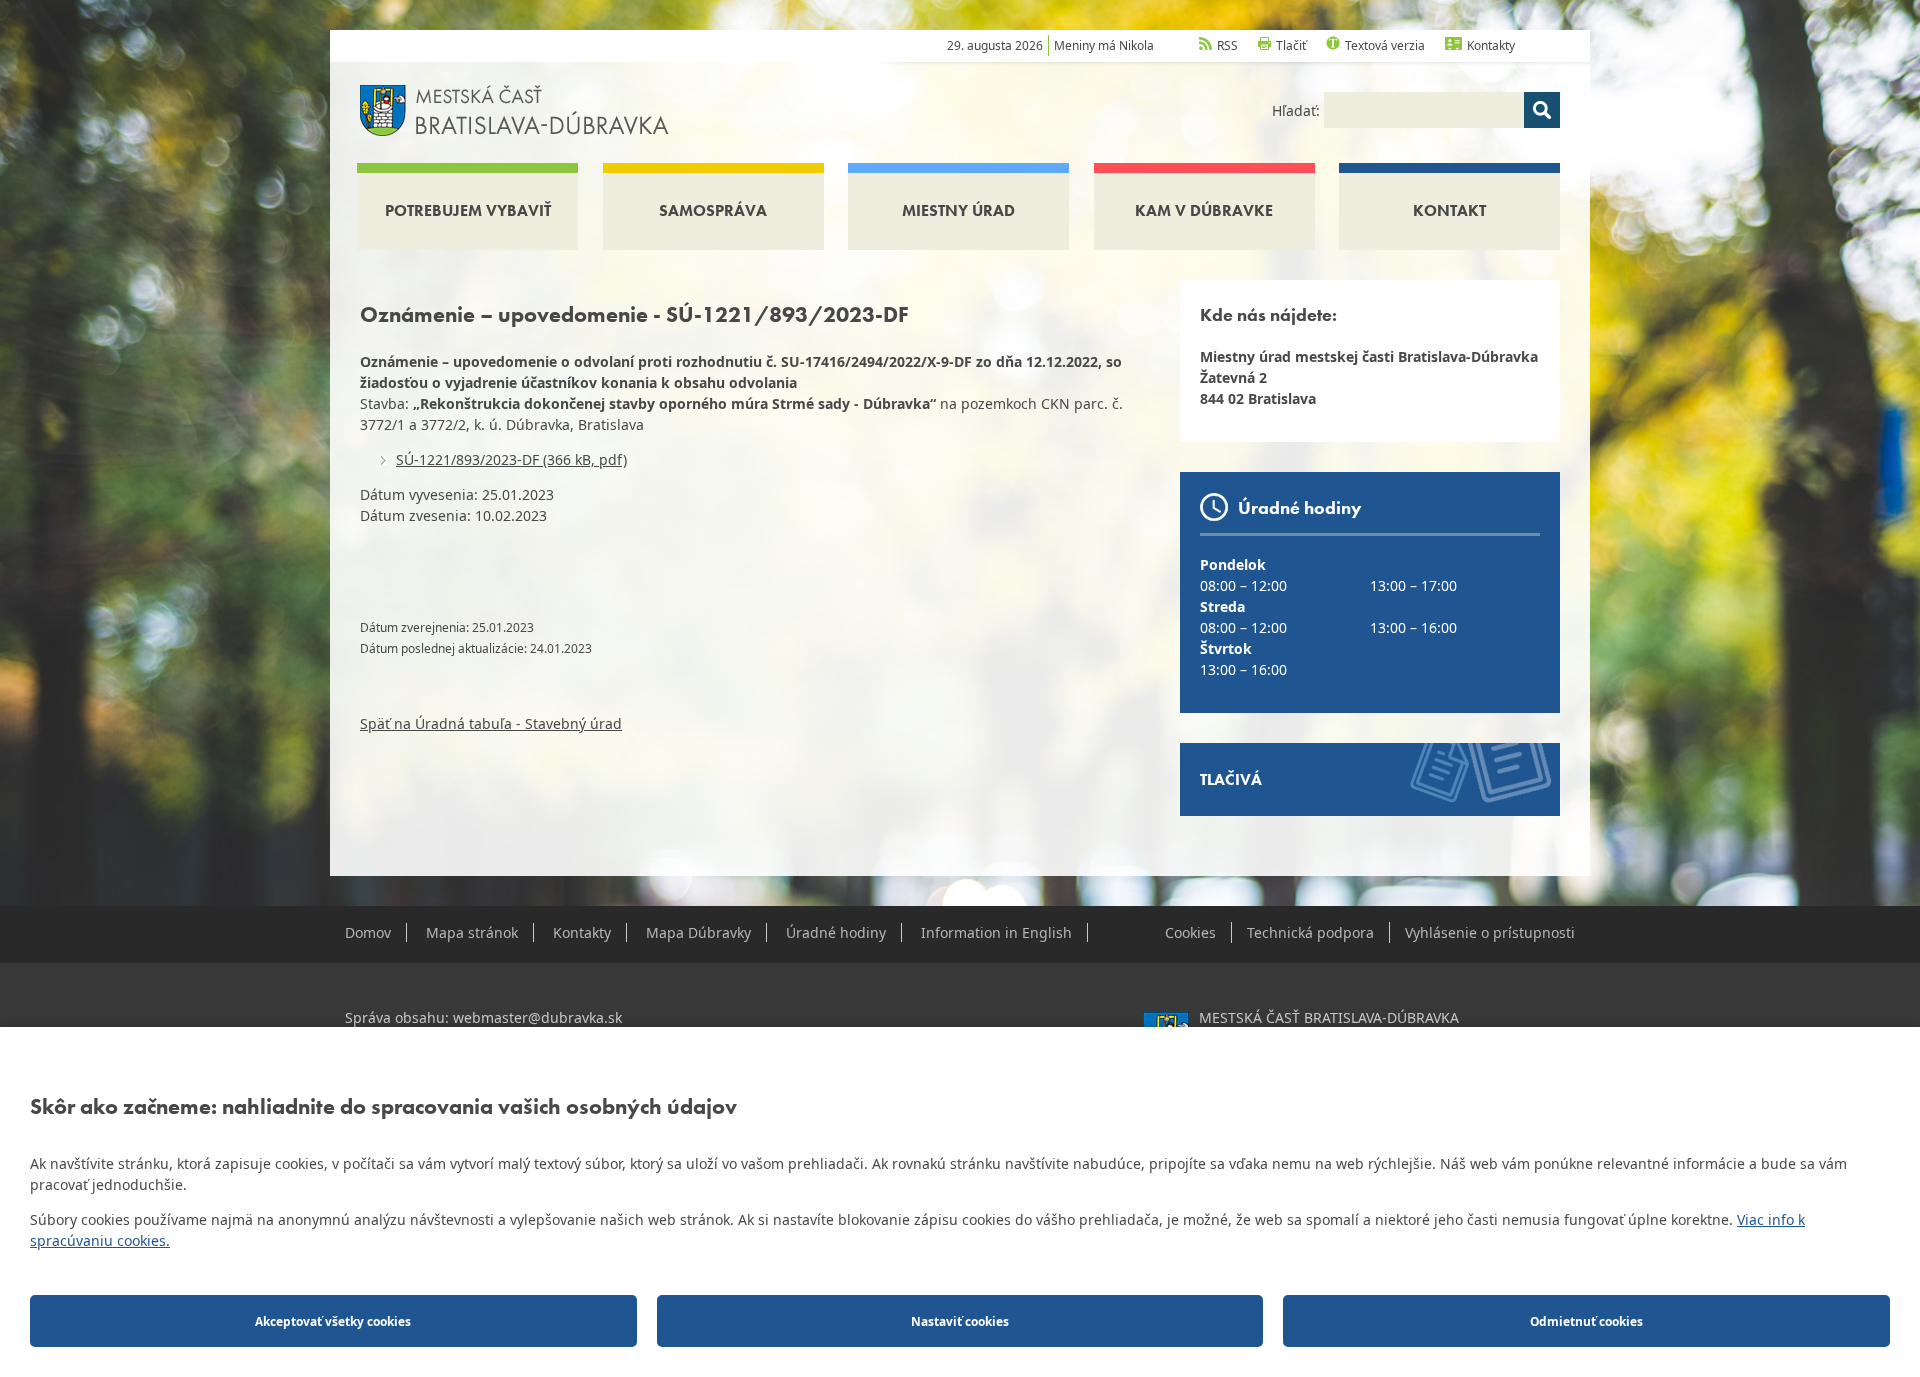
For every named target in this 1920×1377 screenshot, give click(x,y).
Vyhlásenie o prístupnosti (1490, 932)
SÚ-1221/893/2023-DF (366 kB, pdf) (511, 459)
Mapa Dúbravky (698, 932)
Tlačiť (1291, 45)
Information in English (996, 932)
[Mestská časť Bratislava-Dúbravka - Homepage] (514, 108)
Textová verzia (1385, 45)
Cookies (1190, 932)
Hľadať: (1298, 110)
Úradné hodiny (836, 932)
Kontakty (1491, 45)
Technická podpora (1310, 932)
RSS (1227, 45)
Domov (368, 932)
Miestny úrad (958, 210)
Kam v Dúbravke (1204, 210)
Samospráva (713, 210)
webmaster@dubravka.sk (537, 1017)
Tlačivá (1231, 779)
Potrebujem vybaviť (468, 210)
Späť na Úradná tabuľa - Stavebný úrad (491, 723)
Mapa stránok (472, 932)
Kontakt (1449, 210)
